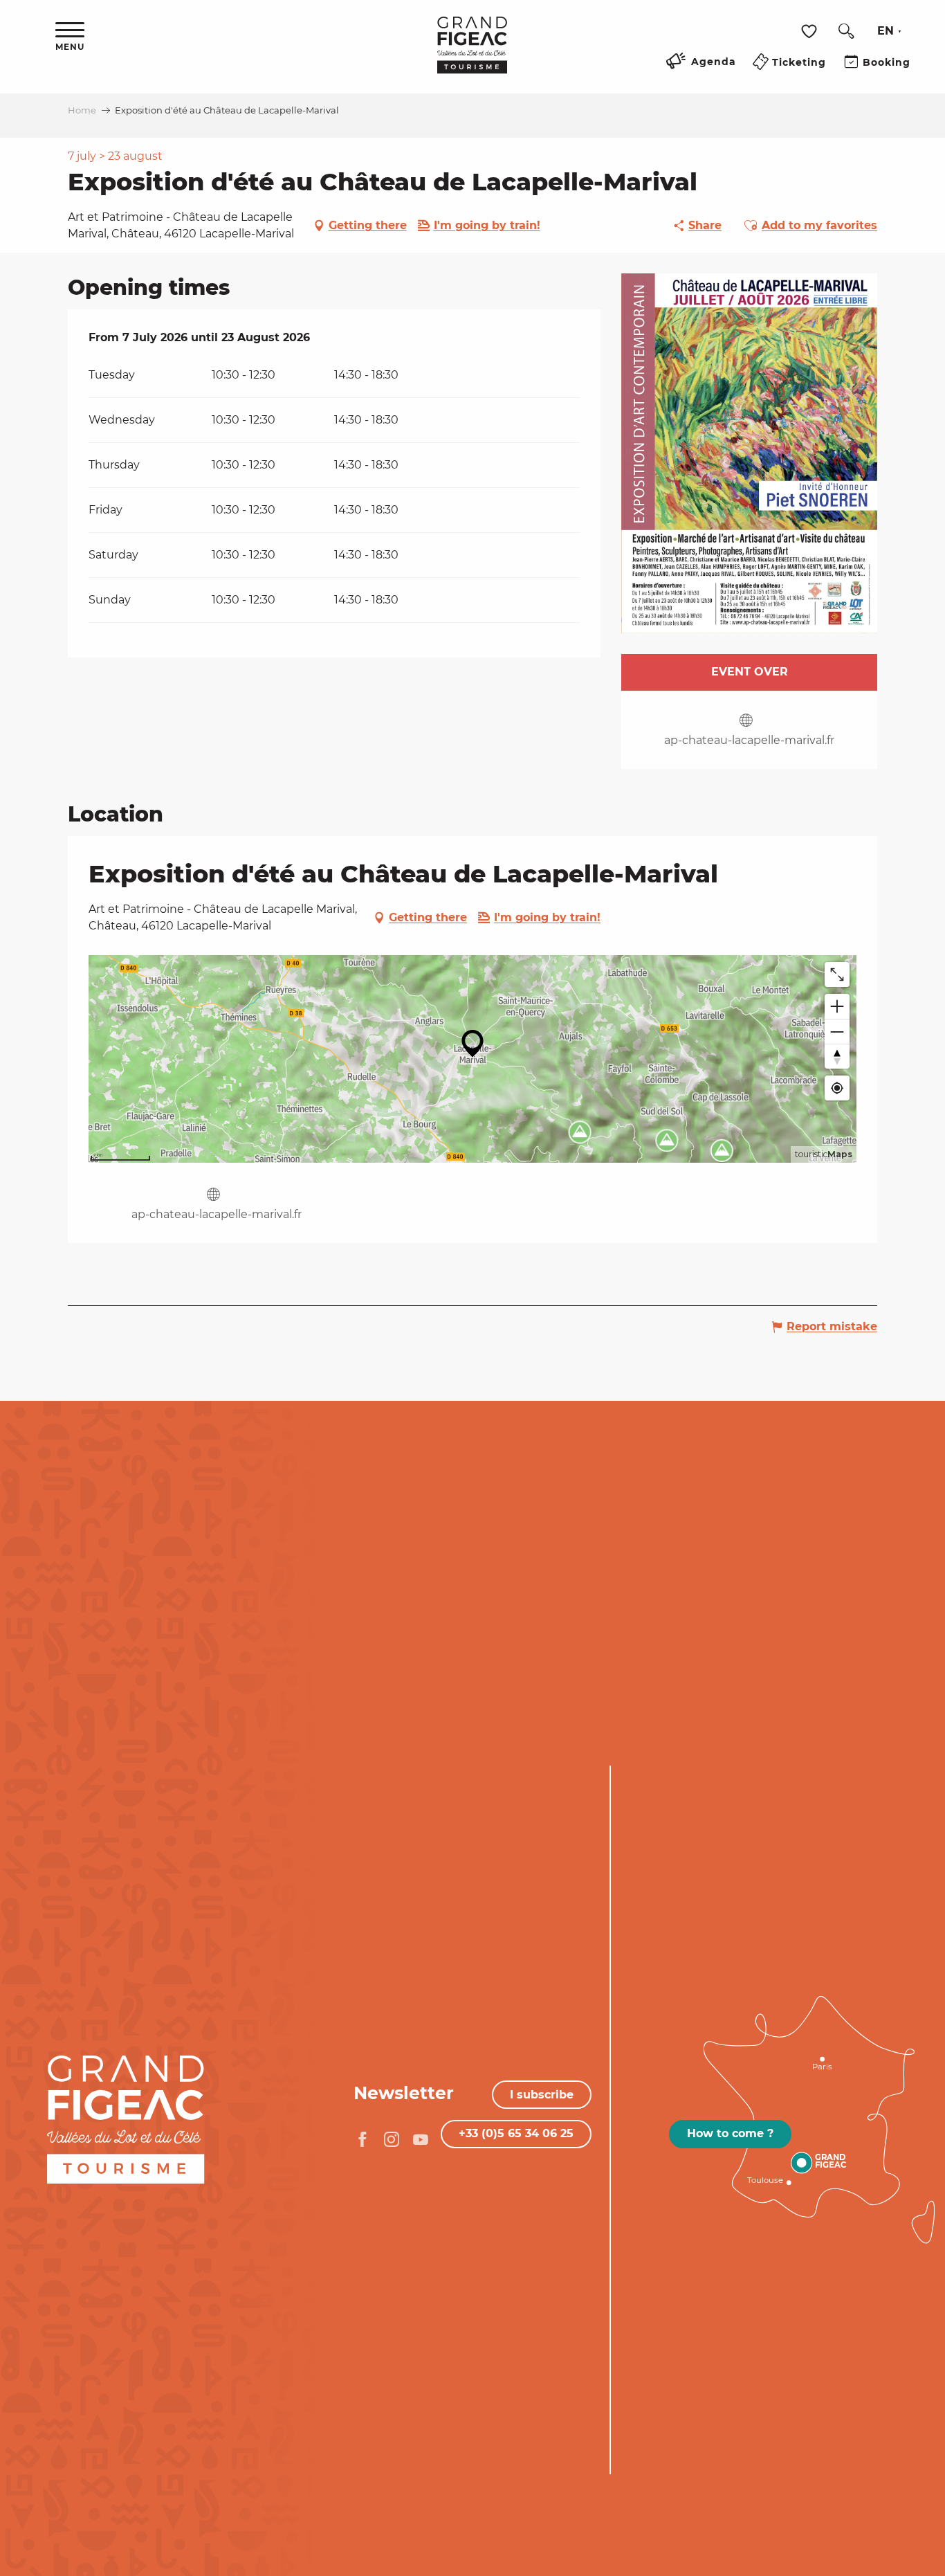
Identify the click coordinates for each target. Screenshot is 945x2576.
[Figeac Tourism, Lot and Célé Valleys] (472, 55)
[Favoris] (811, 31)
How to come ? (730, 2133)
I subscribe (542, 2095)
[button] (846, 31)
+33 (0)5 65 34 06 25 (516, 2133)
